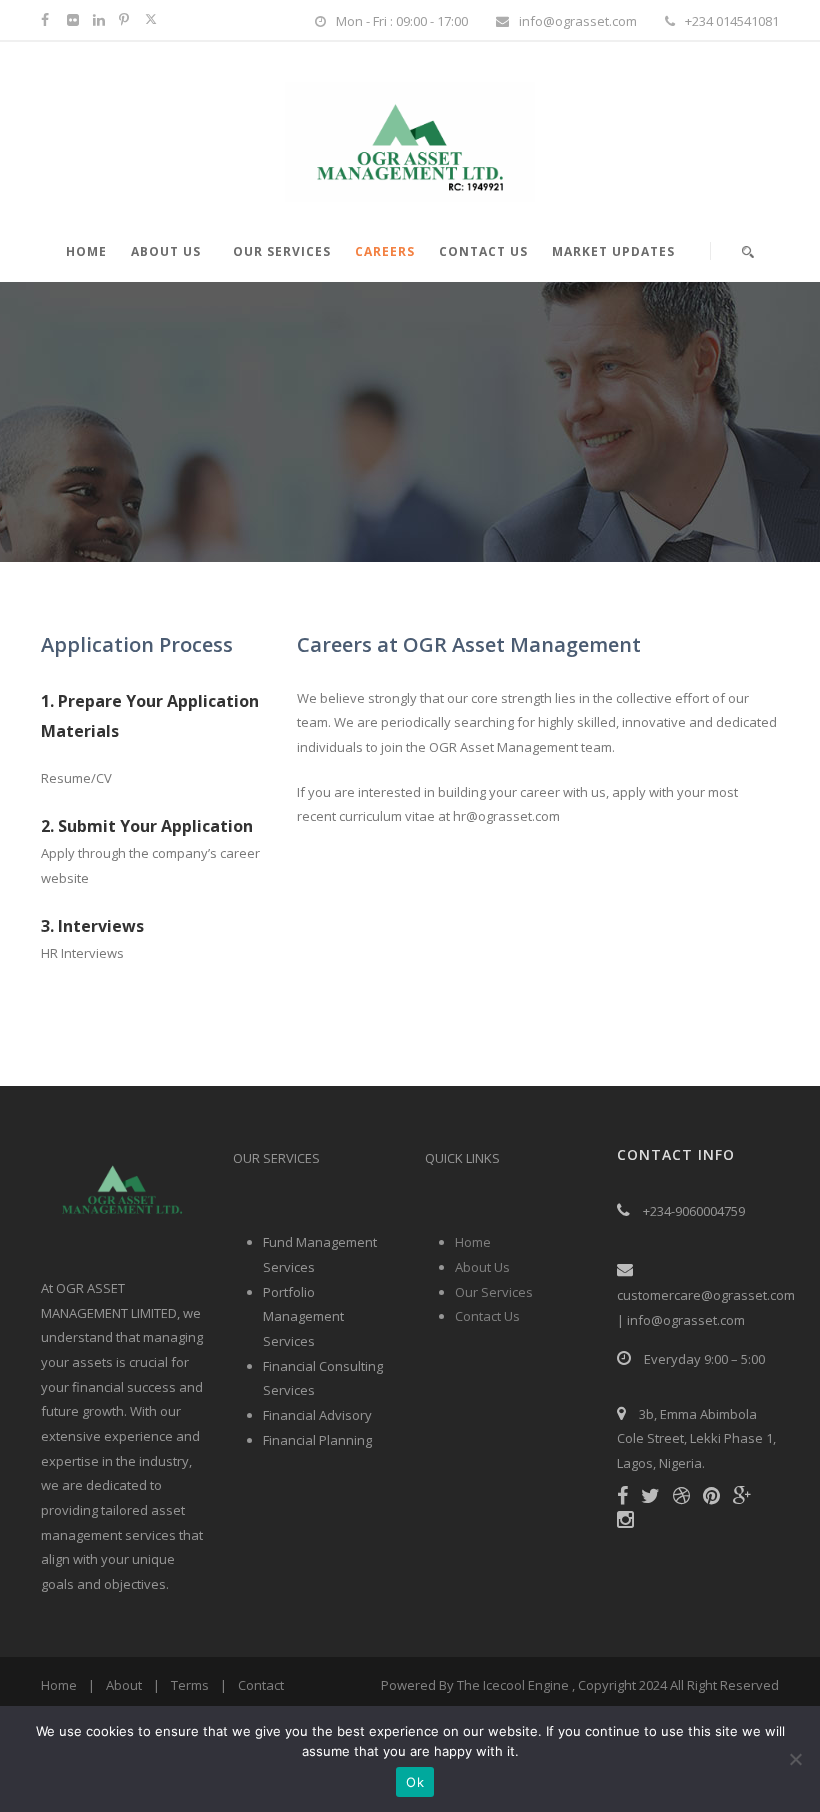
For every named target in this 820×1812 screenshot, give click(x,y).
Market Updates (613, 251)
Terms (190, 1685)
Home (86, 251)
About (124, 1685)
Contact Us (483, 251)
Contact (261, 1685)
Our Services (282, 251)
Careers (385, 251)
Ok (415, 1782)
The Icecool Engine (513, 1685)
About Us (166, 251)
